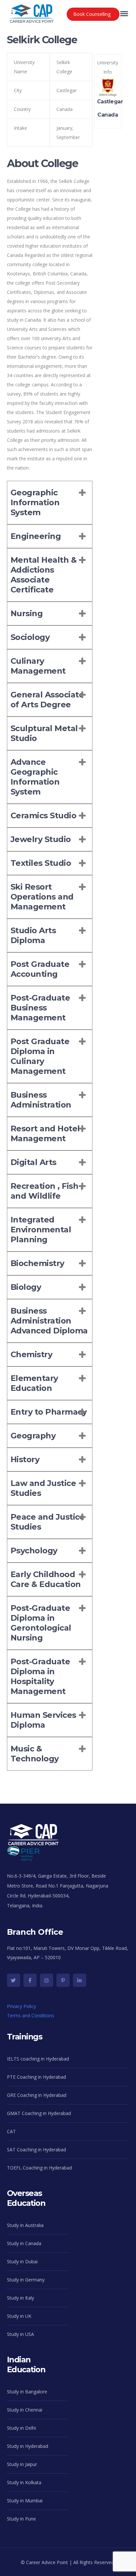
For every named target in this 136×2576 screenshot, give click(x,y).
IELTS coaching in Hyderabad (38, 2059)
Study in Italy (20, 2298)
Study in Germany (26, 2280)
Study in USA (20, 2334)
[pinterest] (63, 1980)
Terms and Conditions (31, 2015)
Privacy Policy (21, 2006)
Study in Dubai (22, 2261)
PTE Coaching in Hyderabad (36, 2077)
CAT (11, 2131)
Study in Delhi (21, 2428)
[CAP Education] (32, 10)
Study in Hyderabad (28, 2446)
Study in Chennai (25, 2410)
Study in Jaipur (22, 2464)
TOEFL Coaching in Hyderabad (39, 2168)
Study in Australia (25, 2225)
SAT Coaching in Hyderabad (36, 2150)
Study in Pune (21, 2519)
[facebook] (30, 1980)
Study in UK (19, 2316)
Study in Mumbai (25, 2501)
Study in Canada (24, 2243)
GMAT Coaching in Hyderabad (39, 2113)
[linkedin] (80, 1980)
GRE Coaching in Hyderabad (37, 2095)
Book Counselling (92, 14)
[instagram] (47, 1980)
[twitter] (14, 1980)
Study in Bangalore (27, 2392)
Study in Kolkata (24, 2482)
